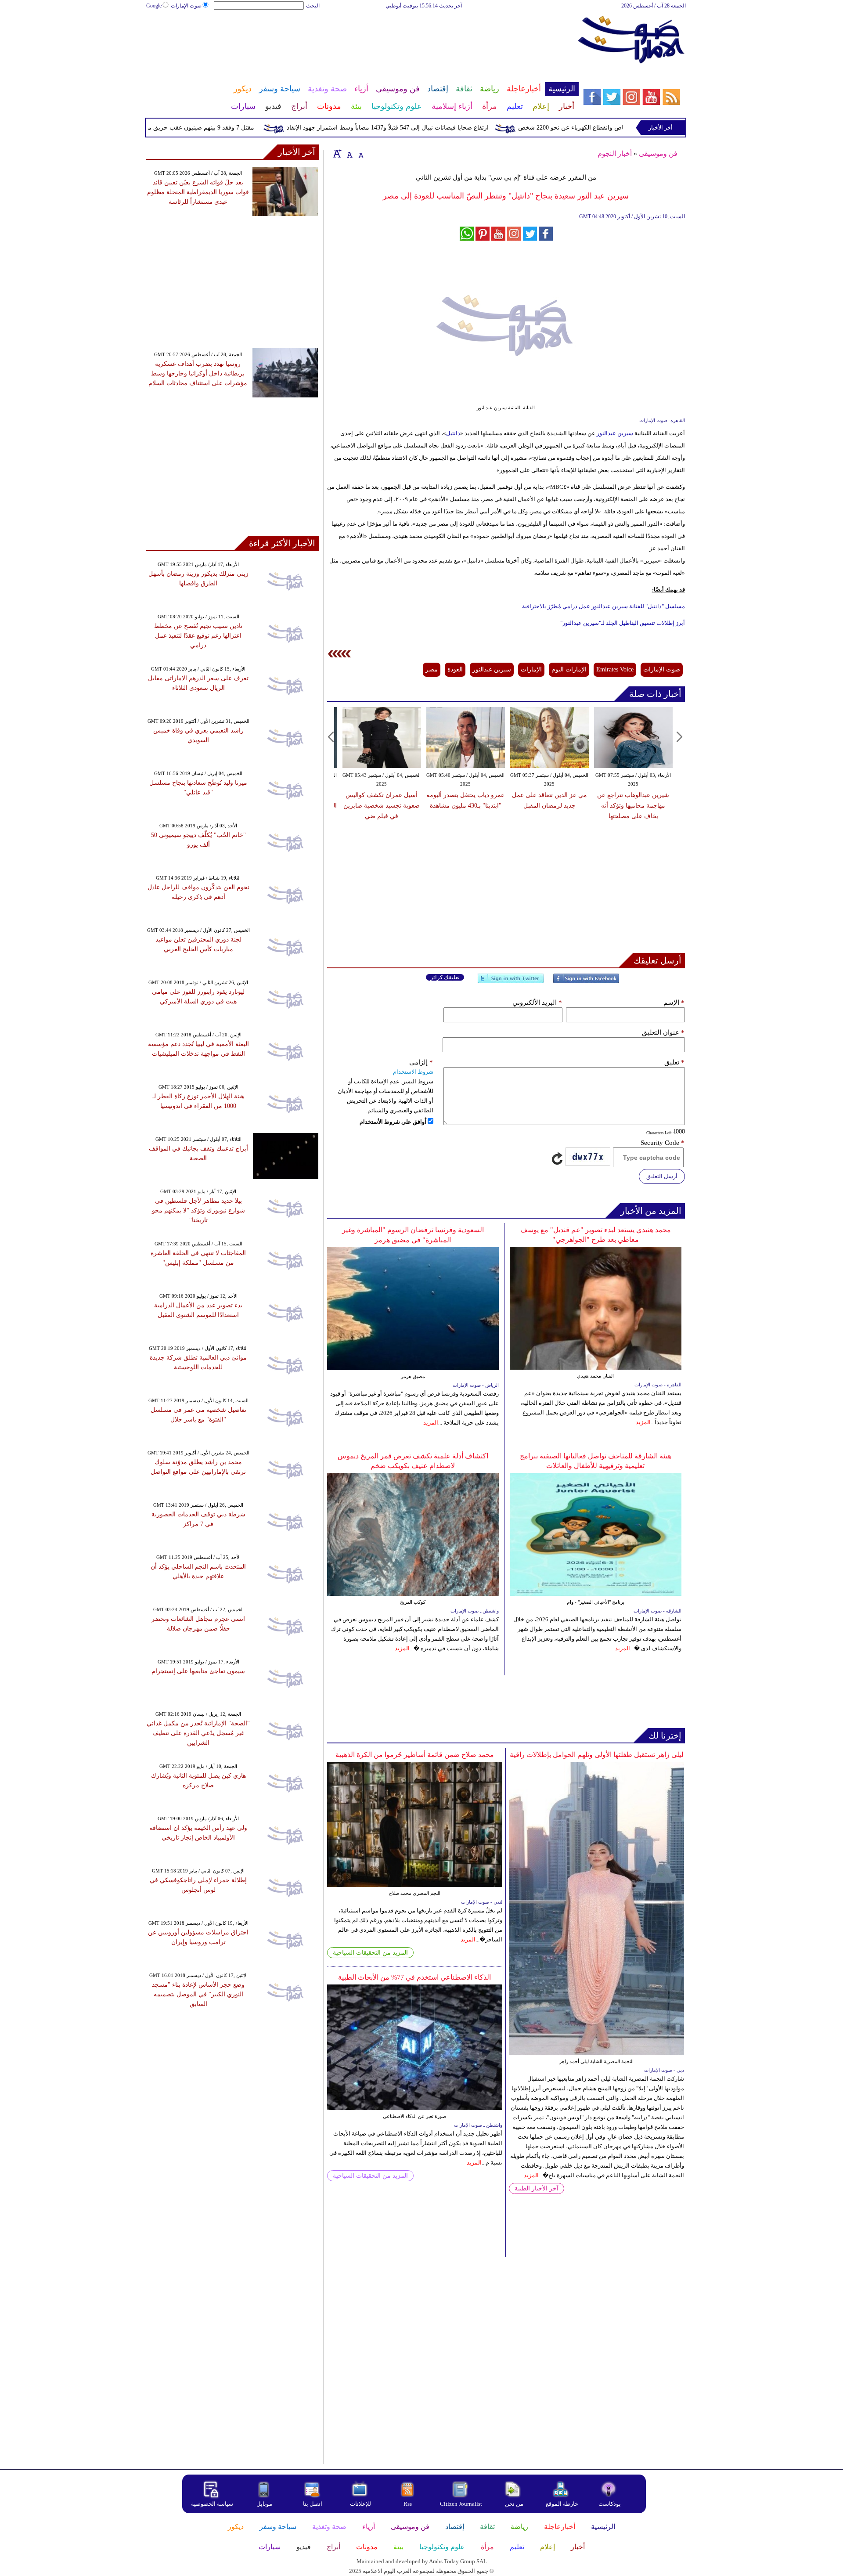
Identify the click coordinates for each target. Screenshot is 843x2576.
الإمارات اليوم (569, 669)
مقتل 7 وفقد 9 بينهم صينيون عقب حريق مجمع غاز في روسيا (224, 128)
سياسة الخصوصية (212, 2504)
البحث (313, 6)
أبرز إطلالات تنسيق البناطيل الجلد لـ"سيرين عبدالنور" (623, 623)
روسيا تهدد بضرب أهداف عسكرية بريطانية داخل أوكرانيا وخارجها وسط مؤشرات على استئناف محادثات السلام (198, 373)
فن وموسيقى (658, 153)
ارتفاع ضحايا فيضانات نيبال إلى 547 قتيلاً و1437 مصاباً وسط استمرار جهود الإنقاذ (434, 128)
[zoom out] (361, 153)
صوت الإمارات (186, 6)
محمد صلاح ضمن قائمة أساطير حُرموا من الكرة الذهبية (415, 1755)
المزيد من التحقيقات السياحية (370, 1953)
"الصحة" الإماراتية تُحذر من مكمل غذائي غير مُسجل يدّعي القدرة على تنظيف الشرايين (198, 1733)
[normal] (349, 153)
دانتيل (453, 433)
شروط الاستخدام (413, 1072)
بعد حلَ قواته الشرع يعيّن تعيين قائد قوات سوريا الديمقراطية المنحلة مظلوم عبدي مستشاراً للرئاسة (198, 192)
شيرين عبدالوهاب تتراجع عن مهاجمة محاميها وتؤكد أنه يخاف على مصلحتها (633, 806)
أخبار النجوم (615, 153)
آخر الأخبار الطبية (537, 2188)
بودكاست (610, 2504)
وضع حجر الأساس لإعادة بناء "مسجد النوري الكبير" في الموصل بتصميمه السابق (198, 1994)
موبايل (265, 2504)
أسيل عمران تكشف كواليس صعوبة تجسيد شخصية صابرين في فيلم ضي (382, 806)
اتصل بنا (313, 2504)
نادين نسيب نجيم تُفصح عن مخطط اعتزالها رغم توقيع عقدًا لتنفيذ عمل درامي (198, 636)
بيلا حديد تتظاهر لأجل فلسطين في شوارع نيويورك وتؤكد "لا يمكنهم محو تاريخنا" (198, 1210)
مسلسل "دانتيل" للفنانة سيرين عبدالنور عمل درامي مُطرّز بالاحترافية (603, 606)
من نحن (514, 2504)
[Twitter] (511, 982)
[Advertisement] (362, 39)
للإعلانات (360, 2504)
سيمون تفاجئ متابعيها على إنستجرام (198, 1671)
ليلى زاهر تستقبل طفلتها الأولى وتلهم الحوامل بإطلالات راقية (597, 1755)
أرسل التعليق (662, 1176)
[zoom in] (337, 153)
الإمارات (531, 669)
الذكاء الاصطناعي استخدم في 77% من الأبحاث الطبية (414, 1977)
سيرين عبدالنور (614, 433)
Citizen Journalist (461, 2504)
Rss (408, 2504)
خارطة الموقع (562, 2504)
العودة (455, 669)
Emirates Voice (615, 669)
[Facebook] (586, 982)
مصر (432, 669)
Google (154, 6)
